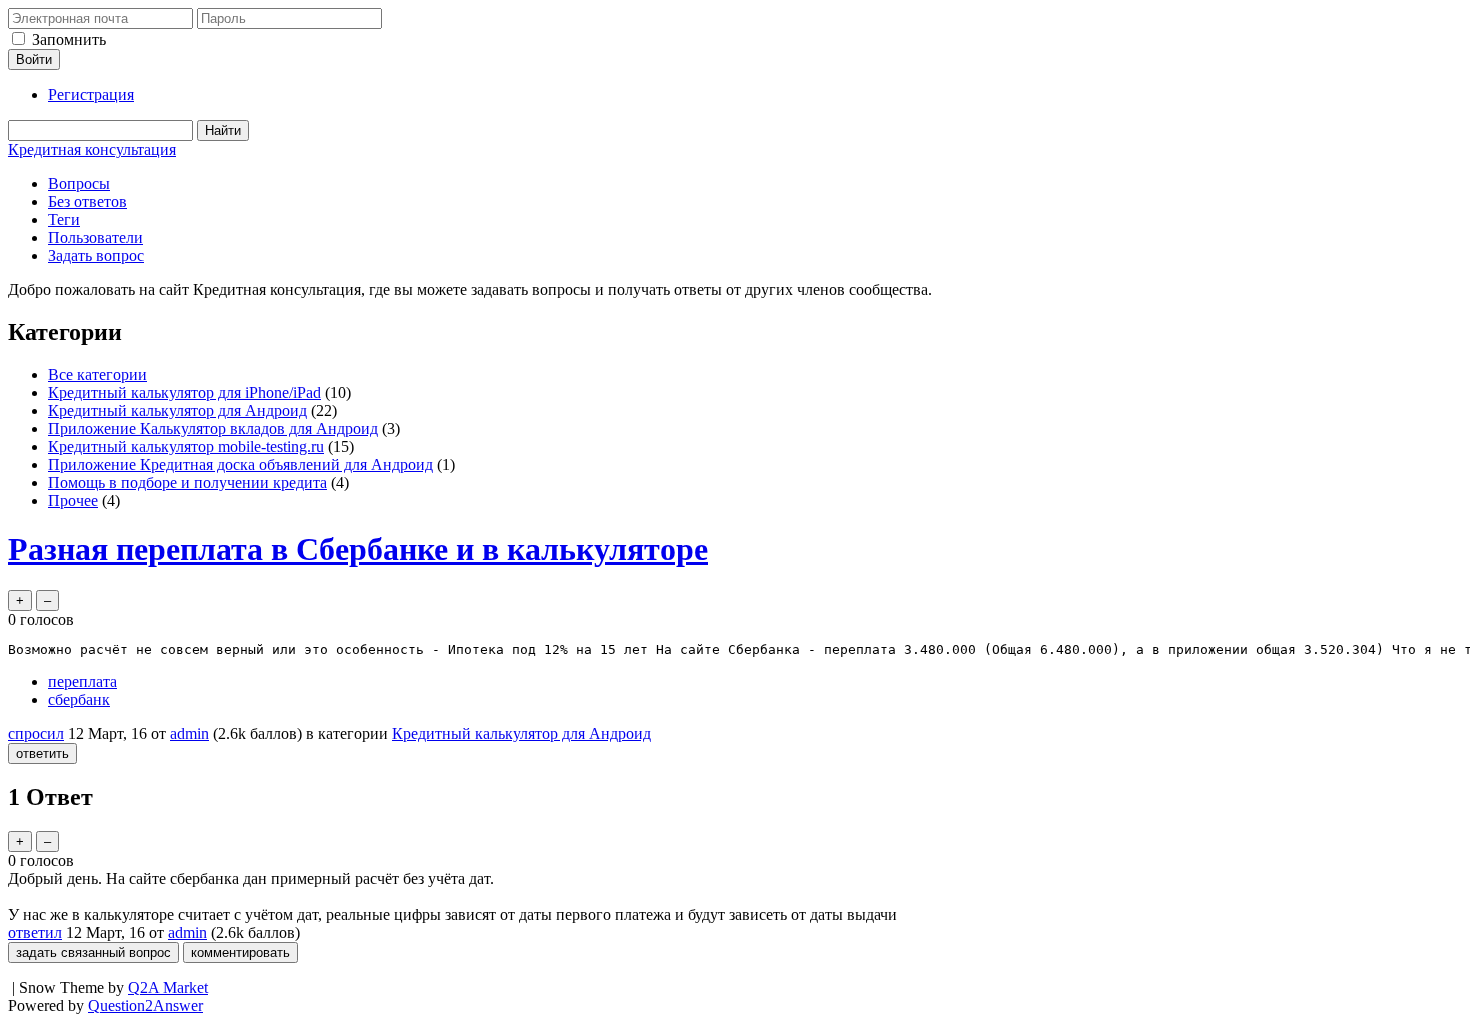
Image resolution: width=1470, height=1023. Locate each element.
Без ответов (87, 201)
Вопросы (79, 183)
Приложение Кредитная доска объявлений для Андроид (240, 464)
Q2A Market (168, 987)
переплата (82, 681)
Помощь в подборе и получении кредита (187, 482)
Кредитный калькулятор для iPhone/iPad (184, 392)
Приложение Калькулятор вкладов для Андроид (213, 428)
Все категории (97, 374)
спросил (36, 733)
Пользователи (95, 237)
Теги (64, 219)
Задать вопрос (96, 255)
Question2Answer (145, 1005)
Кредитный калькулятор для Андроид (177, 410)
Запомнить (69, 39)
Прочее (73, 500)
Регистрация (91, 94)
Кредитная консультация (92, 149)
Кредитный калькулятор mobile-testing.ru (186, 446)
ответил (35, 932)
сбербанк (79, 699)
